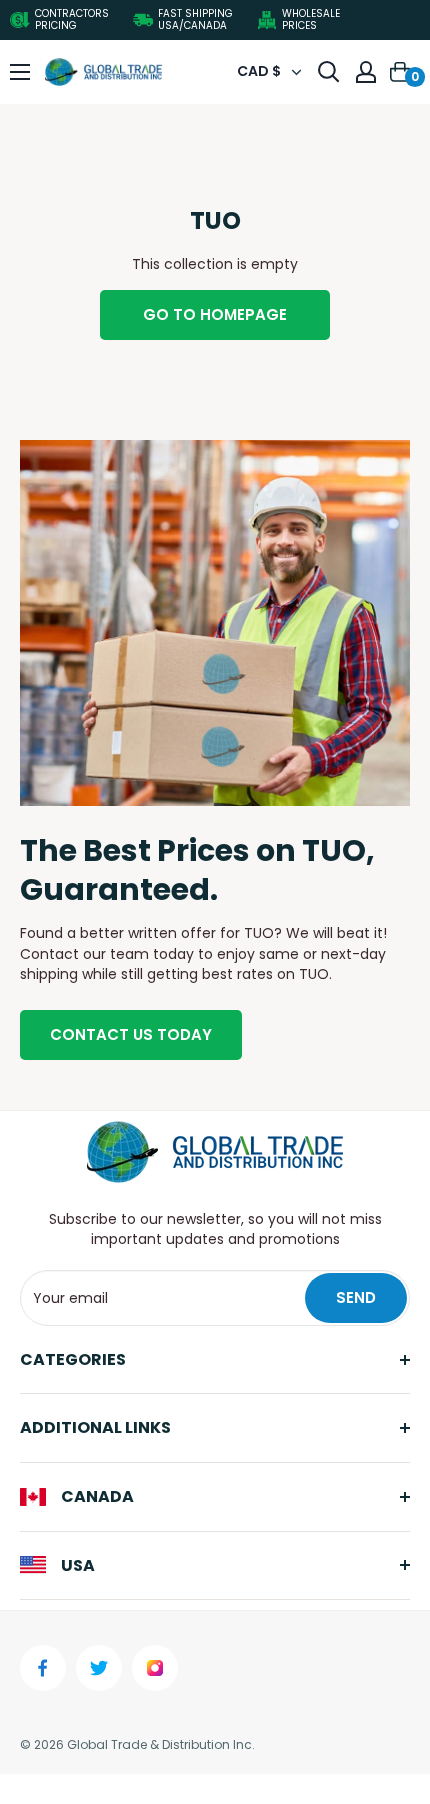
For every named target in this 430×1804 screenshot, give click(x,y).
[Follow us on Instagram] (155, 1668)
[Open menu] (20, 72)
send (356, 1297)
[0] (401, 72)
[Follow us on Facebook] (43, 1668)
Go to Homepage (215, 314)
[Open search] (329, 72)
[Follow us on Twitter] (99, 1668)
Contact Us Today (131, 1034)
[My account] (366, 72)
